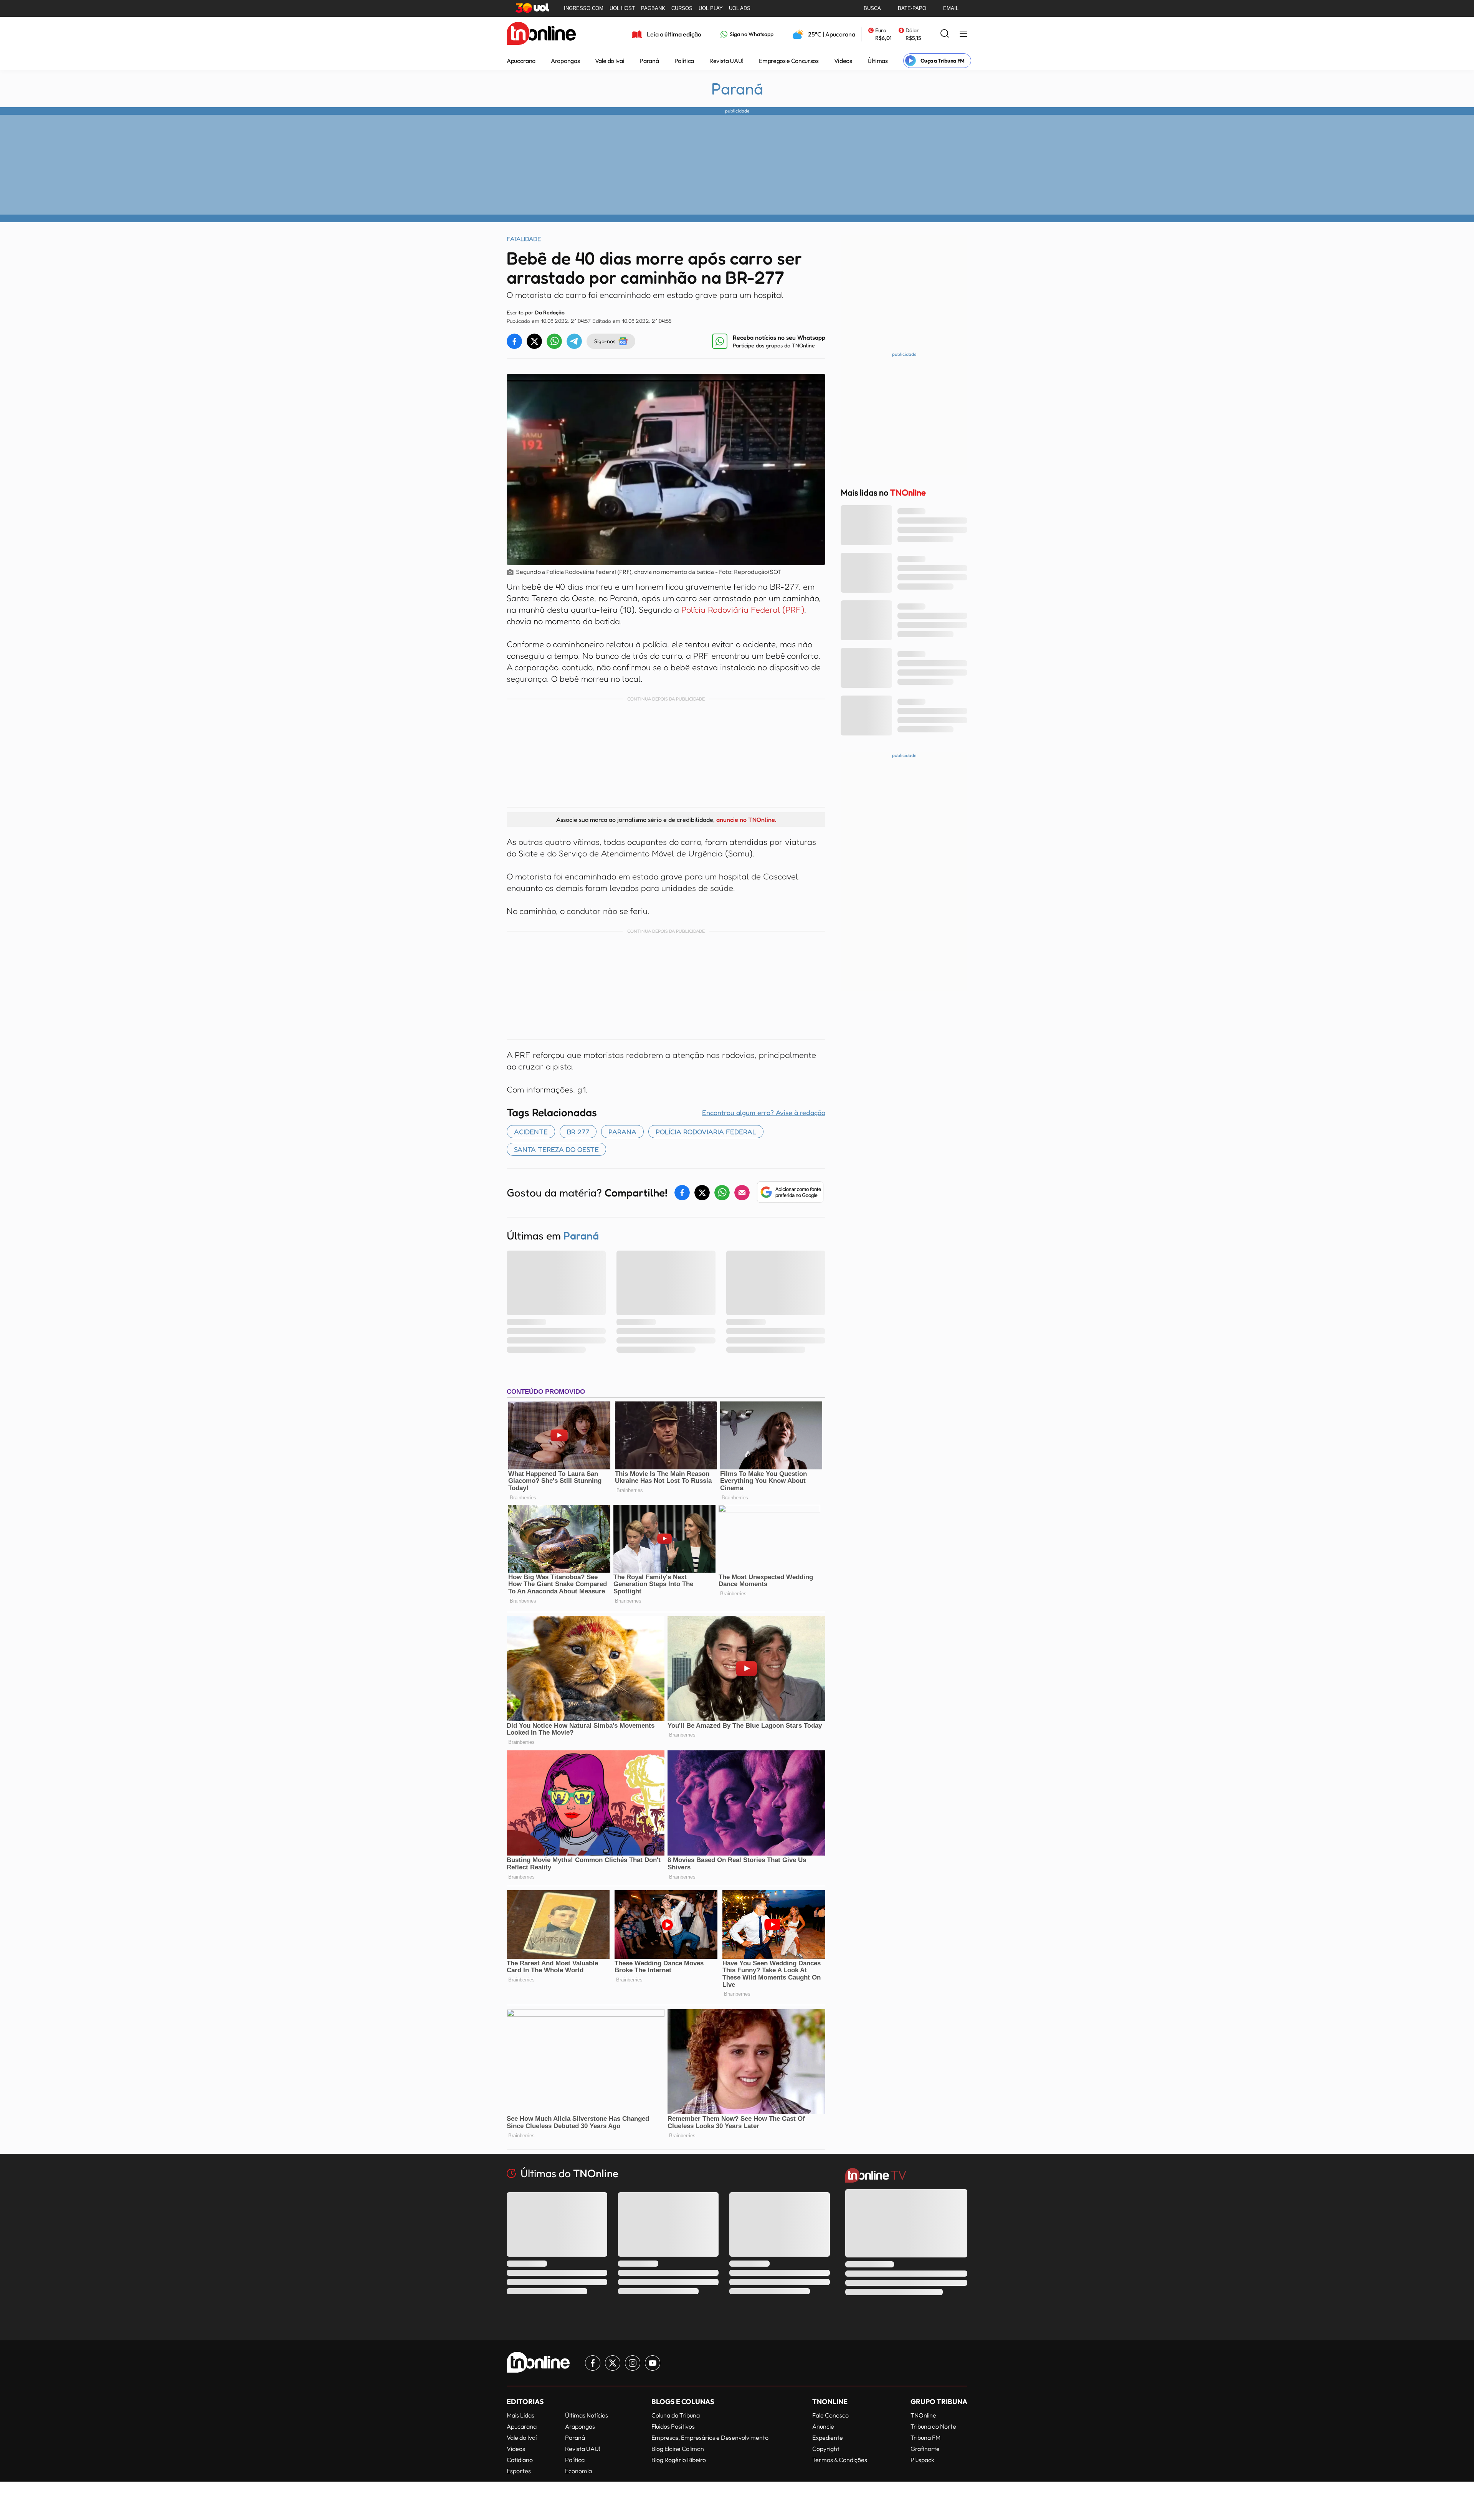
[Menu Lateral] (963, 34)
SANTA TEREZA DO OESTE (556, 1149)
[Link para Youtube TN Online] (653, 2363)
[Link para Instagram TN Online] (633, 2363)
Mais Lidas (521, 2415)
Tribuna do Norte (933, 2426)
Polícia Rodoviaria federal (706, 1132)
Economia (578, 2471)
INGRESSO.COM (584, 8)
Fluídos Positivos (673, 2426)
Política (684, 61)
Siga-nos (605, 341)
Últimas (878, 61)
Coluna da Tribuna (676, 2415)
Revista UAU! (726, 61)
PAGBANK (653, 8)
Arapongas (565, 61)
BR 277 (578, 1132)
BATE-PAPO (912, 8)
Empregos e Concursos (789, 61)
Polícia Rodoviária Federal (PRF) (743, 610)
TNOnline (923, 2415)
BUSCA (872, 8)
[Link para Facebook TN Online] (593, 2363)
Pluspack (922, 2460)
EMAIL (951, 8)
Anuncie (823, 2426)
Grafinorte (925, 2449)
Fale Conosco (830, 2415)
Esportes (519, 2471)
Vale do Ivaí (610, 61)
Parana (622, 1132)
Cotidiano (520, 2460)
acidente (531, 1132)
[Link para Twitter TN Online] (613, 2363)
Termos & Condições (840, 2460)
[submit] (945, 34)
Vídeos (843, 61)
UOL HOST (622, 8)
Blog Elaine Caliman (678, 2449)
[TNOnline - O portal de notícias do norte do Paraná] (541, 34)
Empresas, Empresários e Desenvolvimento (710, 2437)
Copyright (826, 2449)
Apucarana (521, 61)
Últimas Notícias (587, 2415)
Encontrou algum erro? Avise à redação (764, 1112)
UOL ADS (740, 8)
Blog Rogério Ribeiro (679, 2460)
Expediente (828, 2437)
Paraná (649, 61)
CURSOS (682, 8)
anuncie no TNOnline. (746, 820)
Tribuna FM (925, 2437)
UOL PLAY (711, 8)
